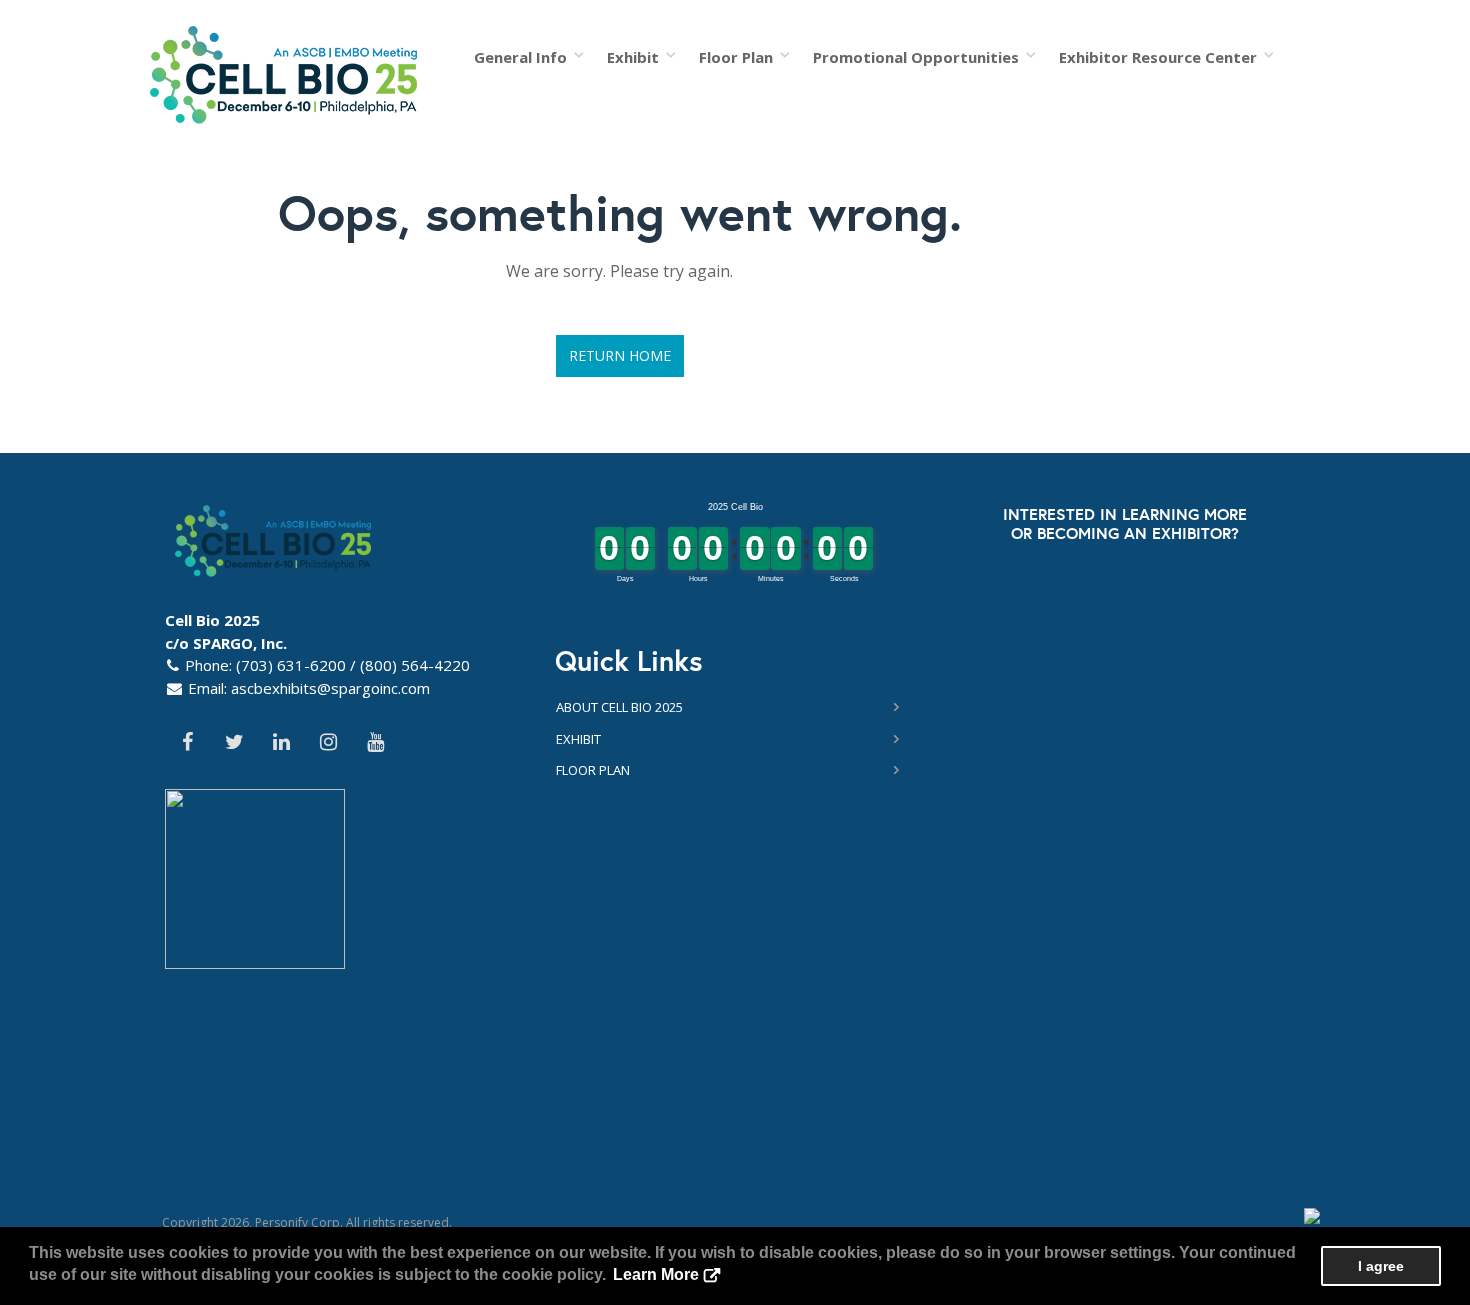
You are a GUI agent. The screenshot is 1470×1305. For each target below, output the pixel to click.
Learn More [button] (656, 1274)
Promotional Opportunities (920, 57)
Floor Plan (740, 57)
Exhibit (637, 57)
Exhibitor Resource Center (1162, 57)
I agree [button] (1381, 1266)
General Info (524, 57)
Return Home (620, 355)
